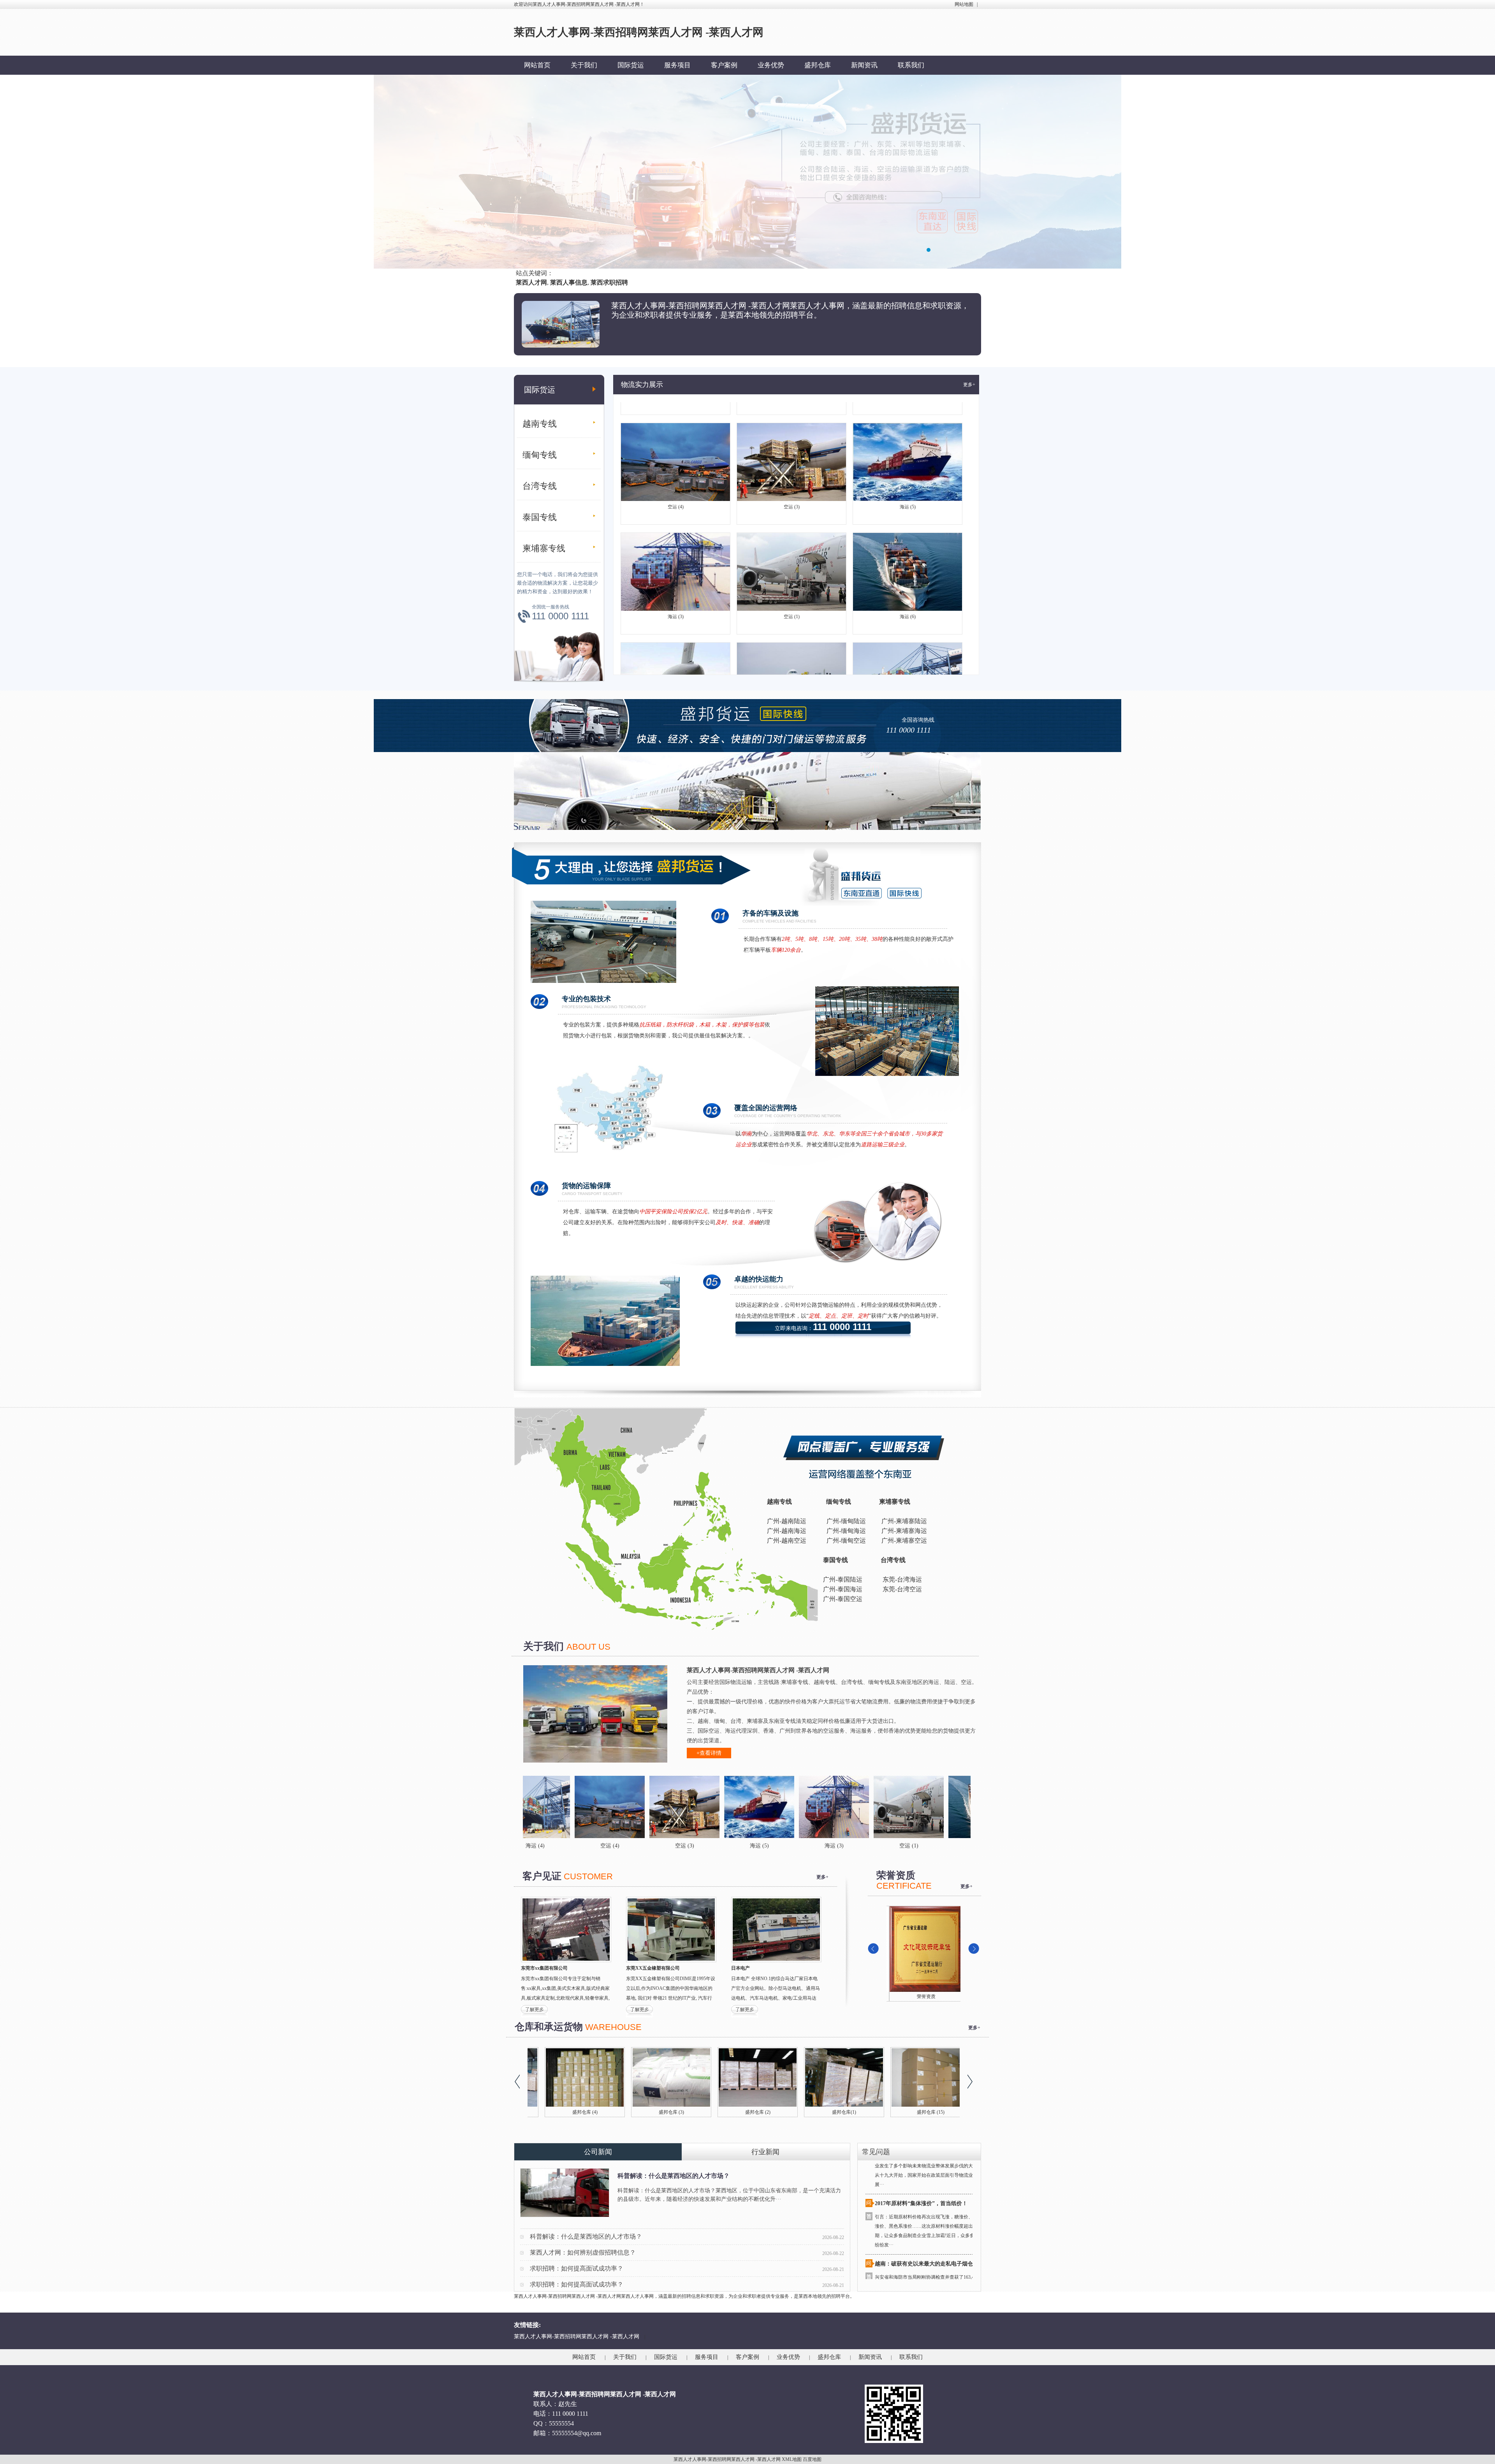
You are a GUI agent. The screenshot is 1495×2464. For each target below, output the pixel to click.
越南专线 (540, 424)
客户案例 (724, 65)
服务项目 (677, 65)
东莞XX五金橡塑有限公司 (653, 1968)
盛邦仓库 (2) (914, 2112)
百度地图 (812, 2459)
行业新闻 (765, 2152)
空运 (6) (676, 639)
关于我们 (584, 65)
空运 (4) (676, 420)
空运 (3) (792, 420)
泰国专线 (540, 517)
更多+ (969, 385)
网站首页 (537, 65)
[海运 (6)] (813, 1807)
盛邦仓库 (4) (741, 2112)
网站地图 (964, 4)
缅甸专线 (540, 455)
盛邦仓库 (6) (568, 2112)
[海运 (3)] (663, 1807)
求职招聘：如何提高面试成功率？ (577, 2268)
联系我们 (911, 65)
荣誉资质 (923, 1997)
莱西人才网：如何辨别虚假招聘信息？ (583, 2252)
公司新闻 (598, 2152)
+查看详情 (709, 1753)
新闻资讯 (864, 65)
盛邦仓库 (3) (827, 2112)
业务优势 (771, 65)
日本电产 (740, 1968)
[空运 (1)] (738, 1807)
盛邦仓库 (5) (654, 2112)
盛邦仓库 (818, 65)
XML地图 (792, 2459)
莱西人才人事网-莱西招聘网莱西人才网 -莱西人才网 (577, 2337)
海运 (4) (908, 639)
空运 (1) (792, 529)
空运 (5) (792, 639)
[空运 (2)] (962, 1807)
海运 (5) (908, 420)
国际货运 (631, 65)
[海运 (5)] (589, 1807)
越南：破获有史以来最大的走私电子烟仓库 (927, 2177)
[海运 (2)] (888, 1807)
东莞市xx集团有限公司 (544, 1968)
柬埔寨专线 (544, 548)
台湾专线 (540, 486)
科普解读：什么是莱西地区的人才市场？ (674, 2176)
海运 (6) (908, 529)
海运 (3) (676, 529)
